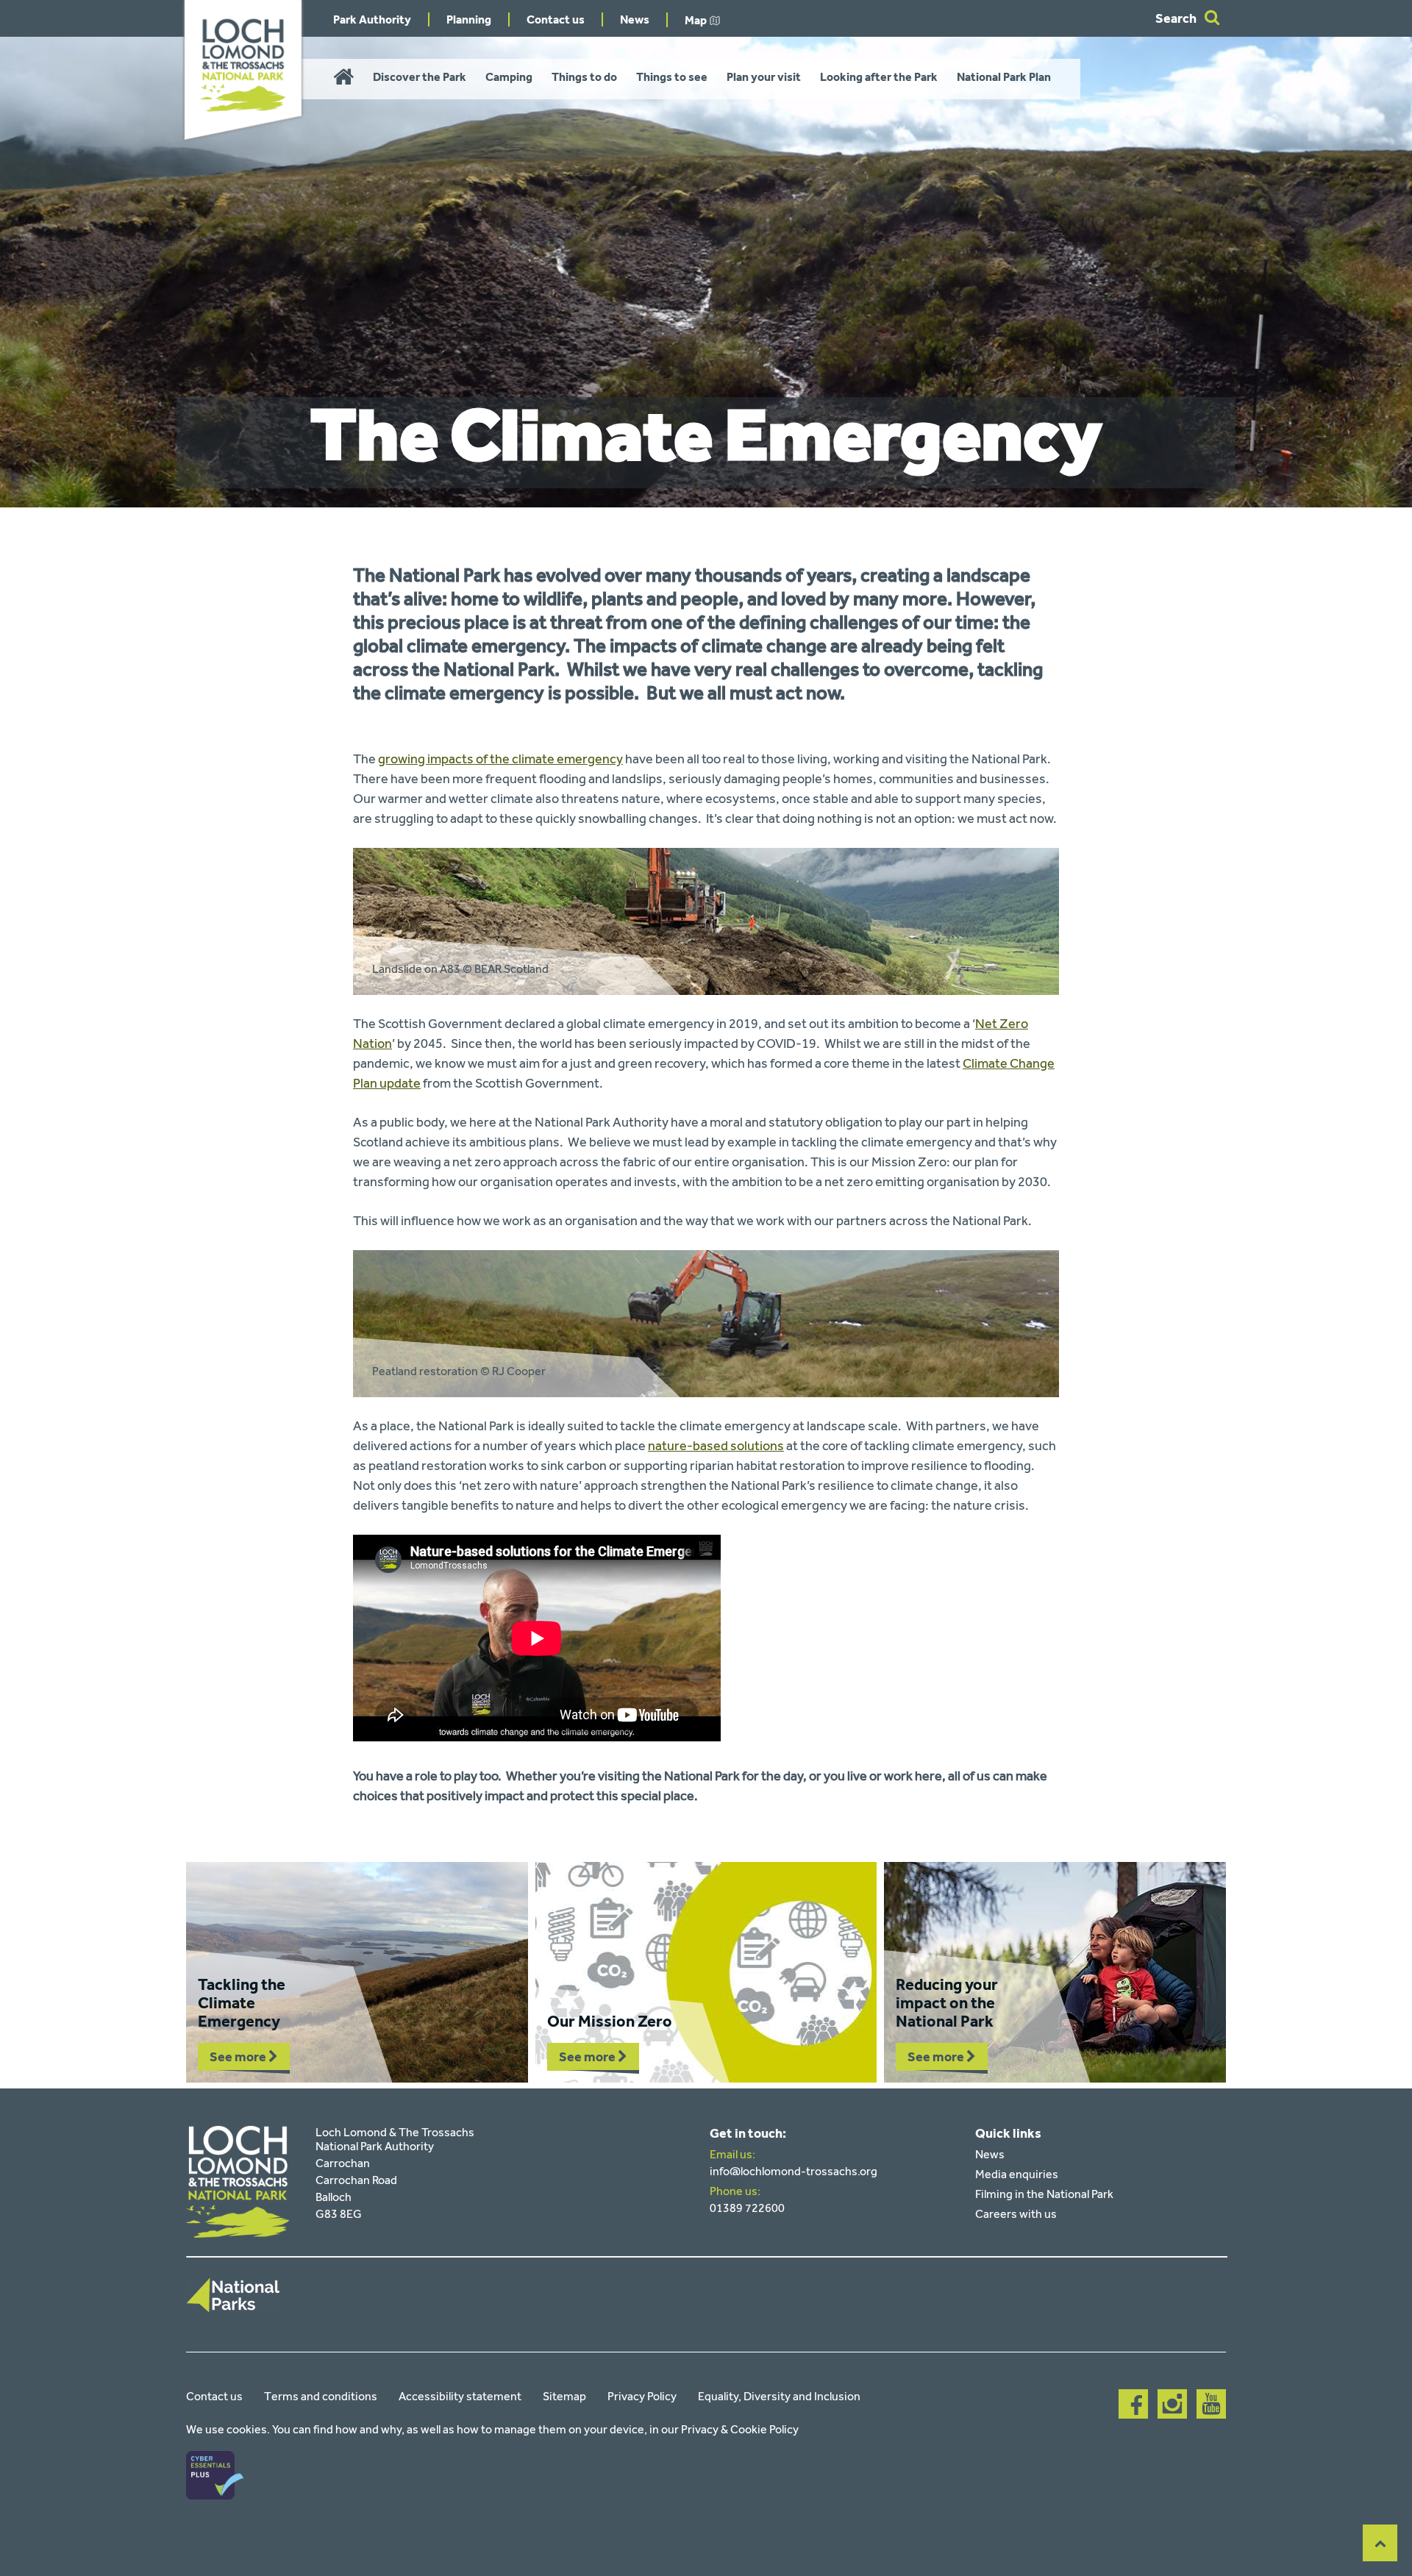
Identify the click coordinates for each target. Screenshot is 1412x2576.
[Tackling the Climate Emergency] (357, 1972)
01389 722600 (747, 2208)
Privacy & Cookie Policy (740, 2429)
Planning (469, 19)
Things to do (584, 77)
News (635, 19)
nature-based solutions (716, 1446)
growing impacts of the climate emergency (500, 759)
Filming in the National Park (1044, 2194)
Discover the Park (420, 77)
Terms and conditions (321, 2396)
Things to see (672, 77)
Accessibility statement (460, 2396)
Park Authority (372, 19)
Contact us (556, 19)
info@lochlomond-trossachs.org (794, 2171)
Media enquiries (1017, 2174)
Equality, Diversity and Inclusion (779, 2396)
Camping (509, 77)
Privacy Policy (642, 2396)
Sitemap (564, 2396)
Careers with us (1016, 2214)
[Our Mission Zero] (706, 1972)
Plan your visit (764, 77)
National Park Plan (1004, 77)
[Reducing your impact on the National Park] (1055, 1972)
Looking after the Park (879, 77)
